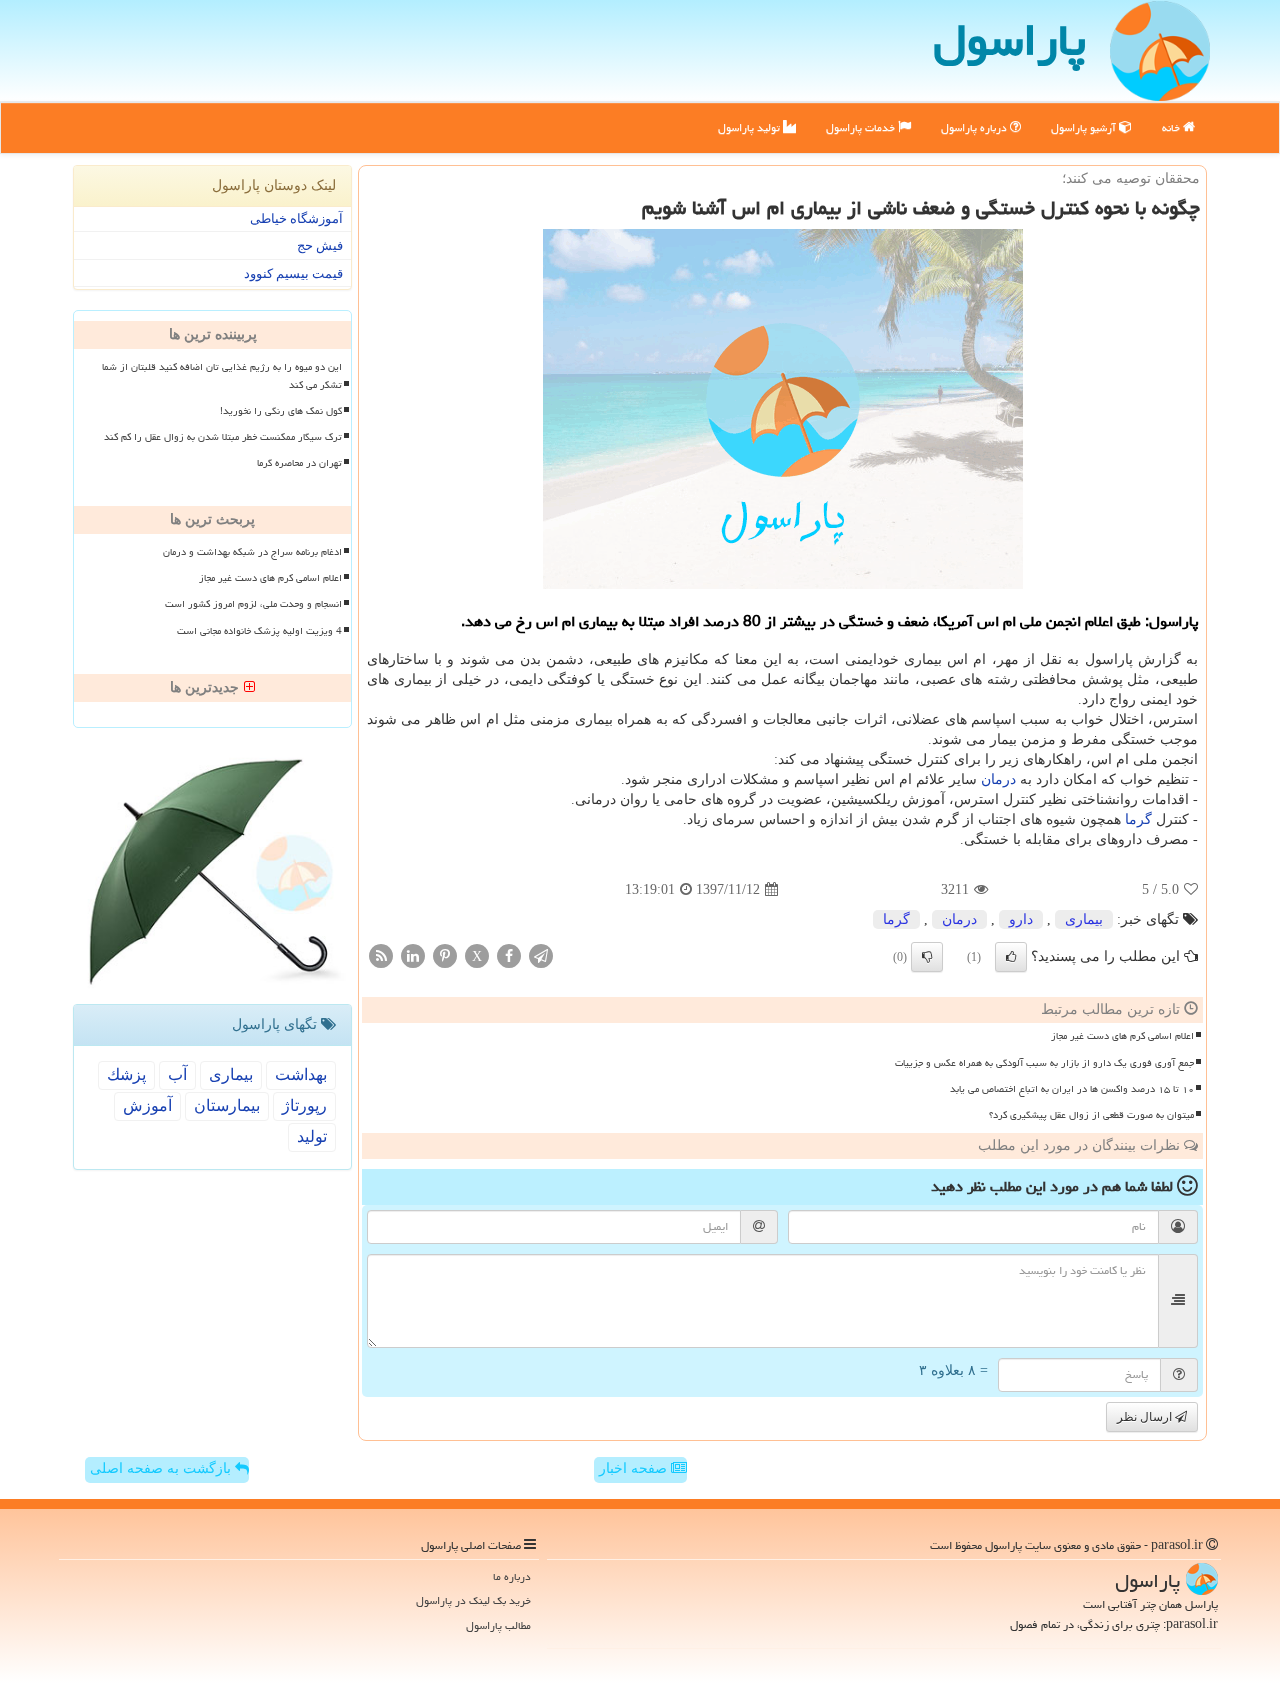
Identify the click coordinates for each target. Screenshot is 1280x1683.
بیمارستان (227, 1105)
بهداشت (301, 1074)
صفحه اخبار (635, 1468)
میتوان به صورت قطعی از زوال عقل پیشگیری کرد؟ (1091, 1115)
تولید (312, 1136)
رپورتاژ (304, 1105)
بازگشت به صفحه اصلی (162, 1468)
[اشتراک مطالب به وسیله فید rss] (381, 955)
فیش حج (320, 245)
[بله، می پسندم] (1011, 957)
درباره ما (512, 1576)
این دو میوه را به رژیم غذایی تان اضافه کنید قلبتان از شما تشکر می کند (222, 375)
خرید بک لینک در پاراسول (473, 1600)
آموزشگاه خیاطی (296, 218)
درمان (998, 779)
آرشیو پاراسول (1085, 127)
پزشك (126, 1074)
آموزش (147, 1105)
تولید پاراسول (750, 127)
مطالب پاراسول (498, 1625)
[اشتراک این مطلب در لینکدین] (413, 955)
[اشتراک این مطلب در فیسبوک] (509, 955)
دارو (1021, 919)
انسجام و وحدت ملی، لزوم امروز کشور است (253, 604)
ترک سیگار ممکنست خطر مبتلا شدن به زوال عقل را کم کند (223, 437)
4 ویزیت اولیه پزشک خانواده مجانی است (259, 631)
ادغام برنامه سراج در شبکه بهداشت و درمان (252, 552)
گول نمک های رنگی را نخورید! (281, 411)
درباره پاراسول (975, 127)
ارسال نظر (1146, 1417)
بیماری (1084, 919)
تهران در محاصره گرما (299, 463)
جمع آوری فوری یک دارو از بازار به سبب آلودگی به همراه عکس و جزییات (1044, 1063)
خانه (1172, 127)
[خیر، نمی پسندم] (927, 957)
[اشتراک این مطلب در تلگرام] (541, 955)
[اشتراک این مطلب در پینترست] (445, 955)
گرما (1138, 819)
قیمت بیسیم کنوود (293, 273)
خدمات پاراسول (862, 127)
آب (177, 1074)
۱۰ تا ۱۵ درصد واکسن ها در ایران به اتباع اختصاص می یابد (1072, 1089)
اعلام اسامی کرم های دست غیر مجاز (1122, 1036)
